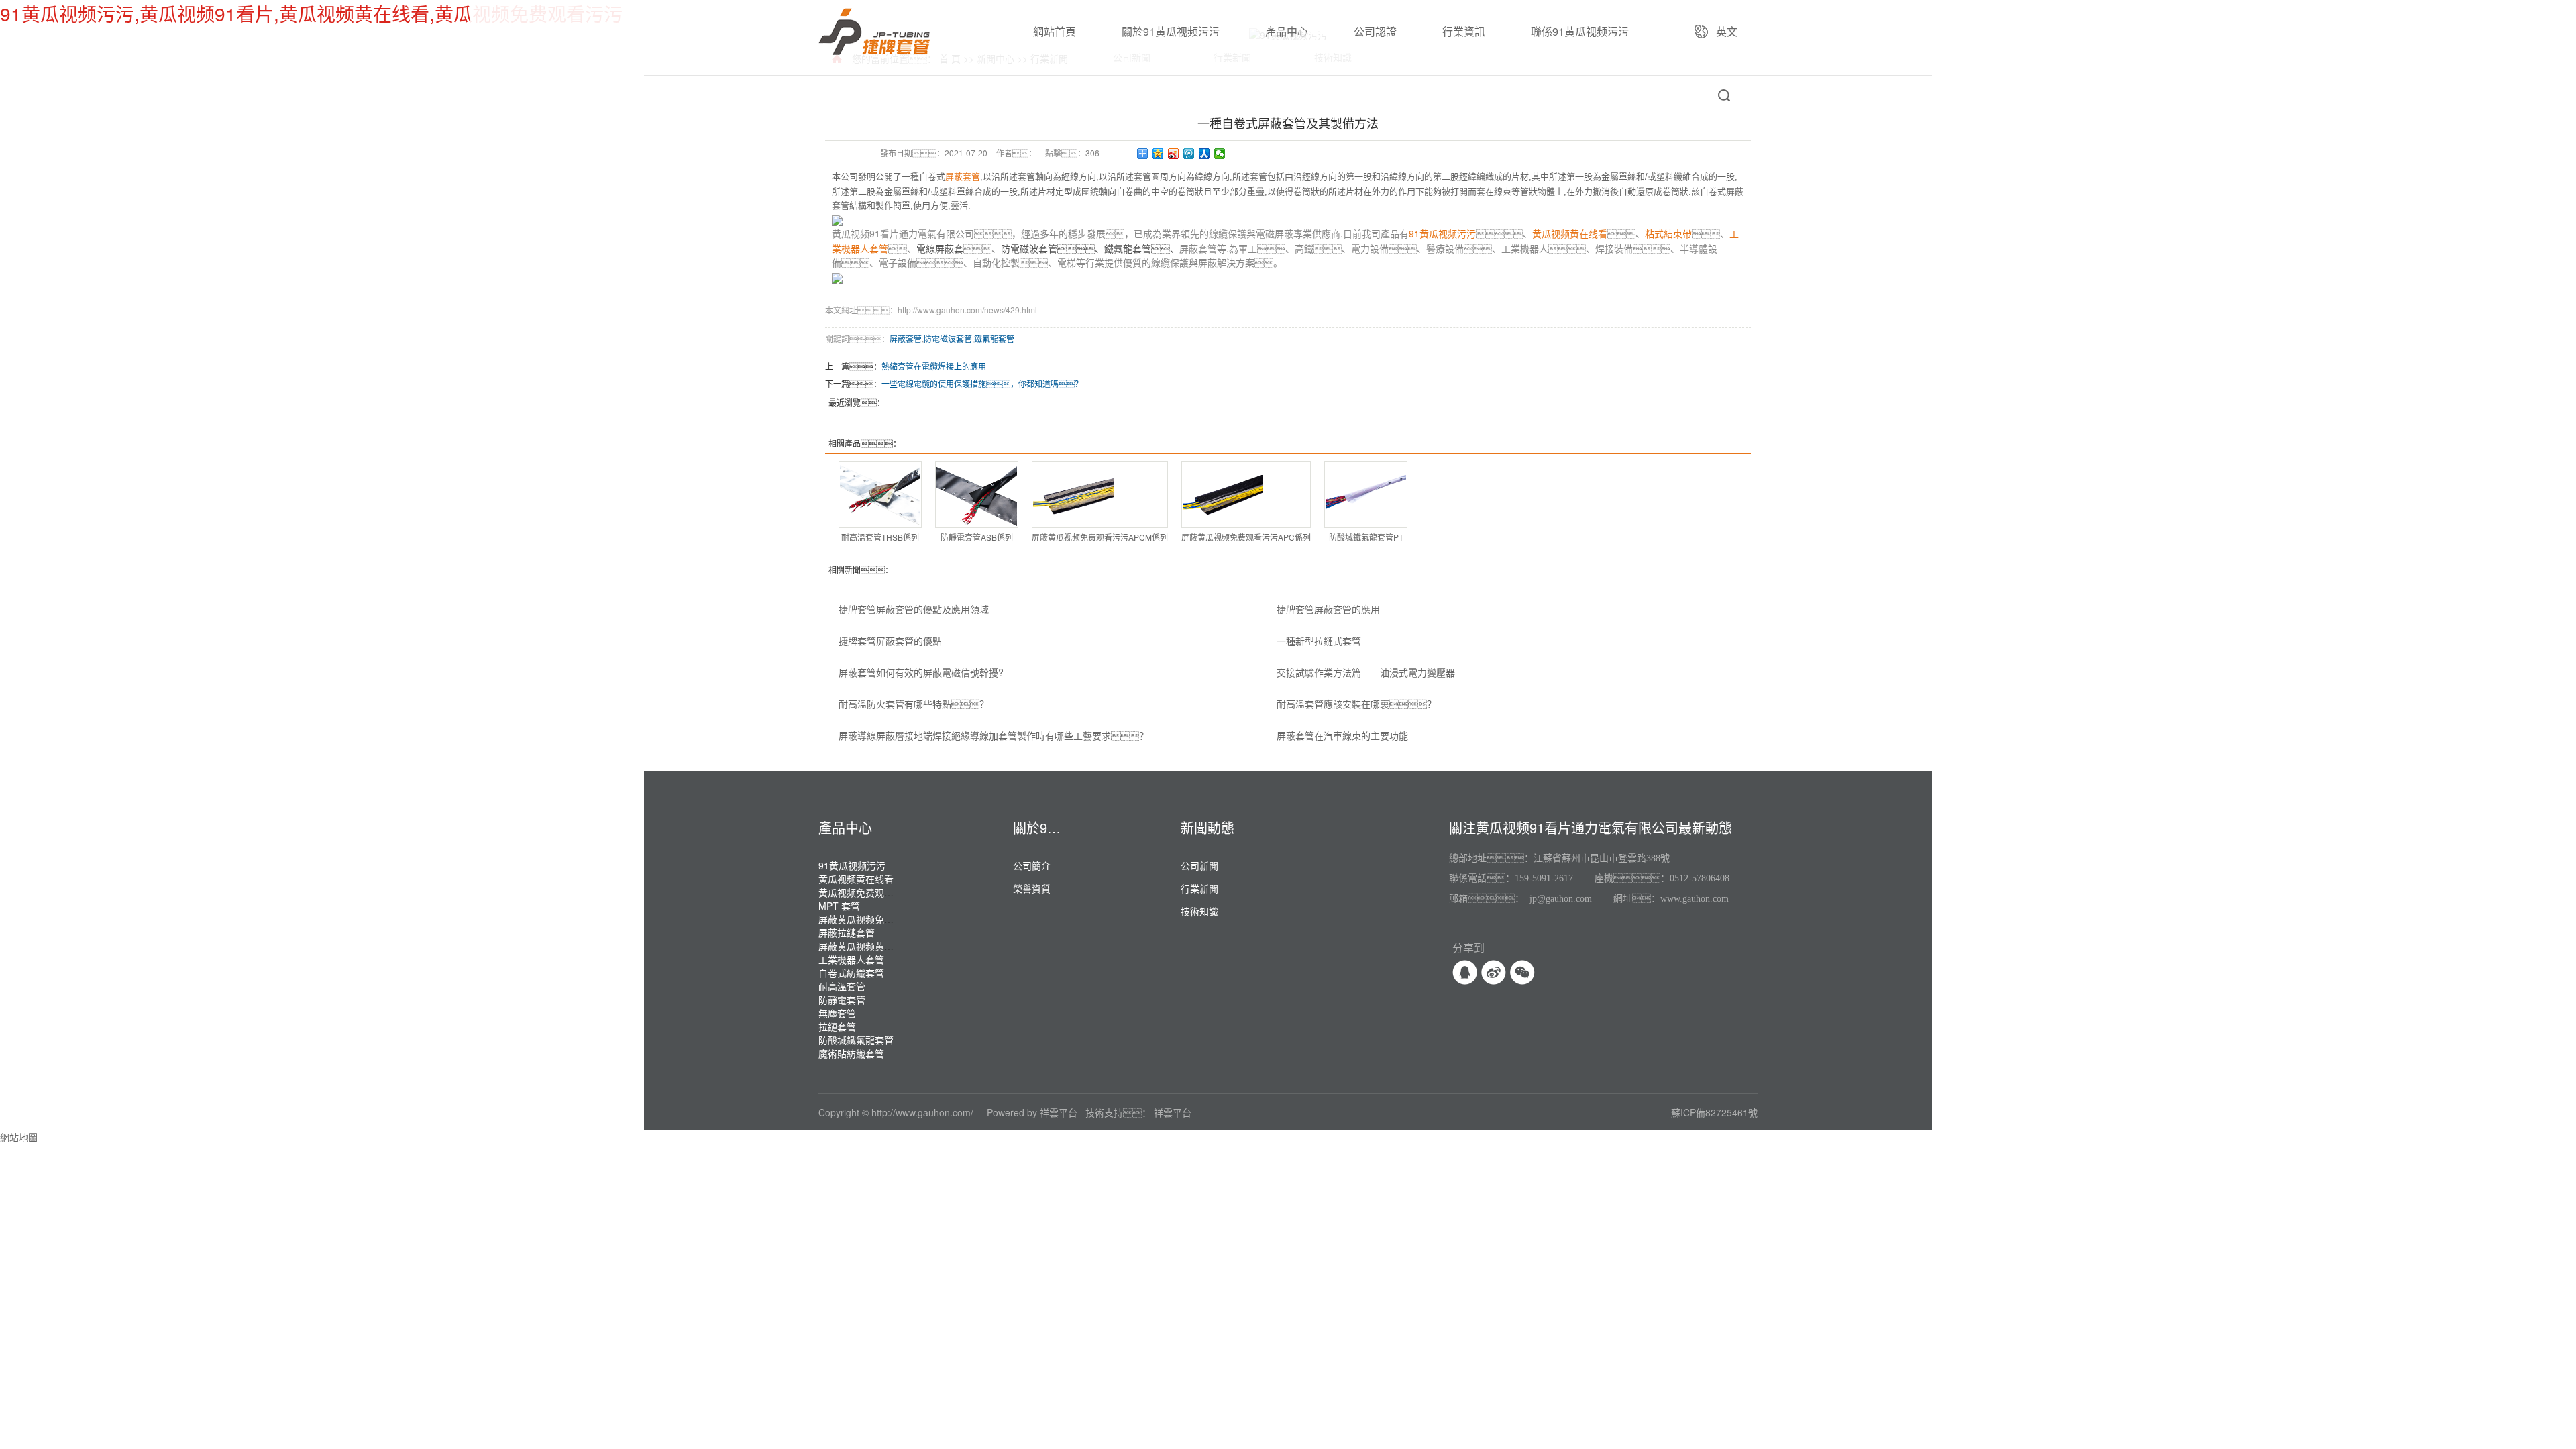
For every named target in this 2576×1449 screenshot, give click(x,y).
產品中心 (1287, 31)
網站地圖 (19, 1137)
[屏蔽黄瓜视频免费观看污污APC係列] (1246, 494)
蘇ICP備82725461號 (1714, 1112)
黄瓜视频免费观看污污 (865, 892)
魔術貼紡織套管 (851, 1053)
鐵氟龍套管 (994, 338)
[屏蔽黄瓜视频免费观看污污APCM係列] (1100, 494)
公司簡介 (1032, 865)
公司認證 (1375, 31)
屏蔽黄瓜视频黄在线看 (865, 946)
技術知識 (1199, 911)
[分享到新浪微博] (1174, 154)
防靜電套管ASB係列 (977, 537)
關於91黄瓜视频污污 (1171, 31)
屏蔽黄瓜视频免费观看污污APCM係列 (1100, 537)
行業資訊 (1464, 31)
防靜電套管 (842, 1000)
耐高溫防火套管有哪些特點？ (914, 704)
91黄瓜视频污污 (852, 865)
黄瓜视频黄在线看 (856, 879)
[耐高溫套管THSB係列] (880, 494)
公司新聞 (1199, 865)
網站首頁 (1055, 31)
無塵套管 (837, 1013)
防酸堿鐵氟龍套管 (856, 1040)
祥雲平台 (1059, 1112)
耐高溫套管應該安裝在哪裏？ (1356, 704)
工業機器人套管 (851, 959)
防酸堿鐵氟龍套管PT (1366, 537)
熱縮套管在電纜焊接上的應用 (934, 366)
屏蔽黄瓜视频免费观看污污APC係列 (1246, 537)
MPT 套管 (839, 906)
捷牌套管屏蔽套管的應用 (1328, 609)
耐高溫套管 (842, 986)
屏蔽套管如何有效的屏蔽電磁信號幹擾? (921, 672)
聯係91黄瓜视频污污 (1580, 31)
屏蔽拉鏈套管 (847, 932)
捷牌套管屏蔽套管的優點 (890, 641)
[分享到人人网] (1204, 154)
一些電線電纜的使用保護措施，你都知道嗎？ (982, 383)
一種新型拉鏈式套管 (1319, 641)
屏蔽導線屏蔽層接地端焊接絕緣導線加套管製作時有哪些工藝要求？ (994, 735)
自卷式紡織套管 (851, 973)
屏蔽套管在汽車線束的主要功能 (1342, 735)
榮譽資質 (1032, 888)
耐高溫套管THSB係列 (880, 537)
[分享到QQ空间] (1158, 154)
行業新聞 (1199, 888)
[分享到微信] (1220, 154)
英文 (1727, 31)
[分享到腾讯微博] (1189, 154)
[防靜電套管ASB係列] (977, 494)
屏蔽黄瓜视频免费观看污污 (875, 919)
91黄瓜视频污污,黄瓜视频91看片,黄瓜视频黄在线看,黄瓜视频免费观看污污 (311, 13)
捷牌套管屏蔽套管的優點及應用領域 (914, 609)
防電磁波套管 (948, 338)
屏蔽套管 (906, 338)
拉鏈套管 (837, 1026)
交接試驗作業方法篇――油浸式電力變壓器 (1366, 672)
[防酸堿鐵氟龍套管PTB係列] (1366, 494)
